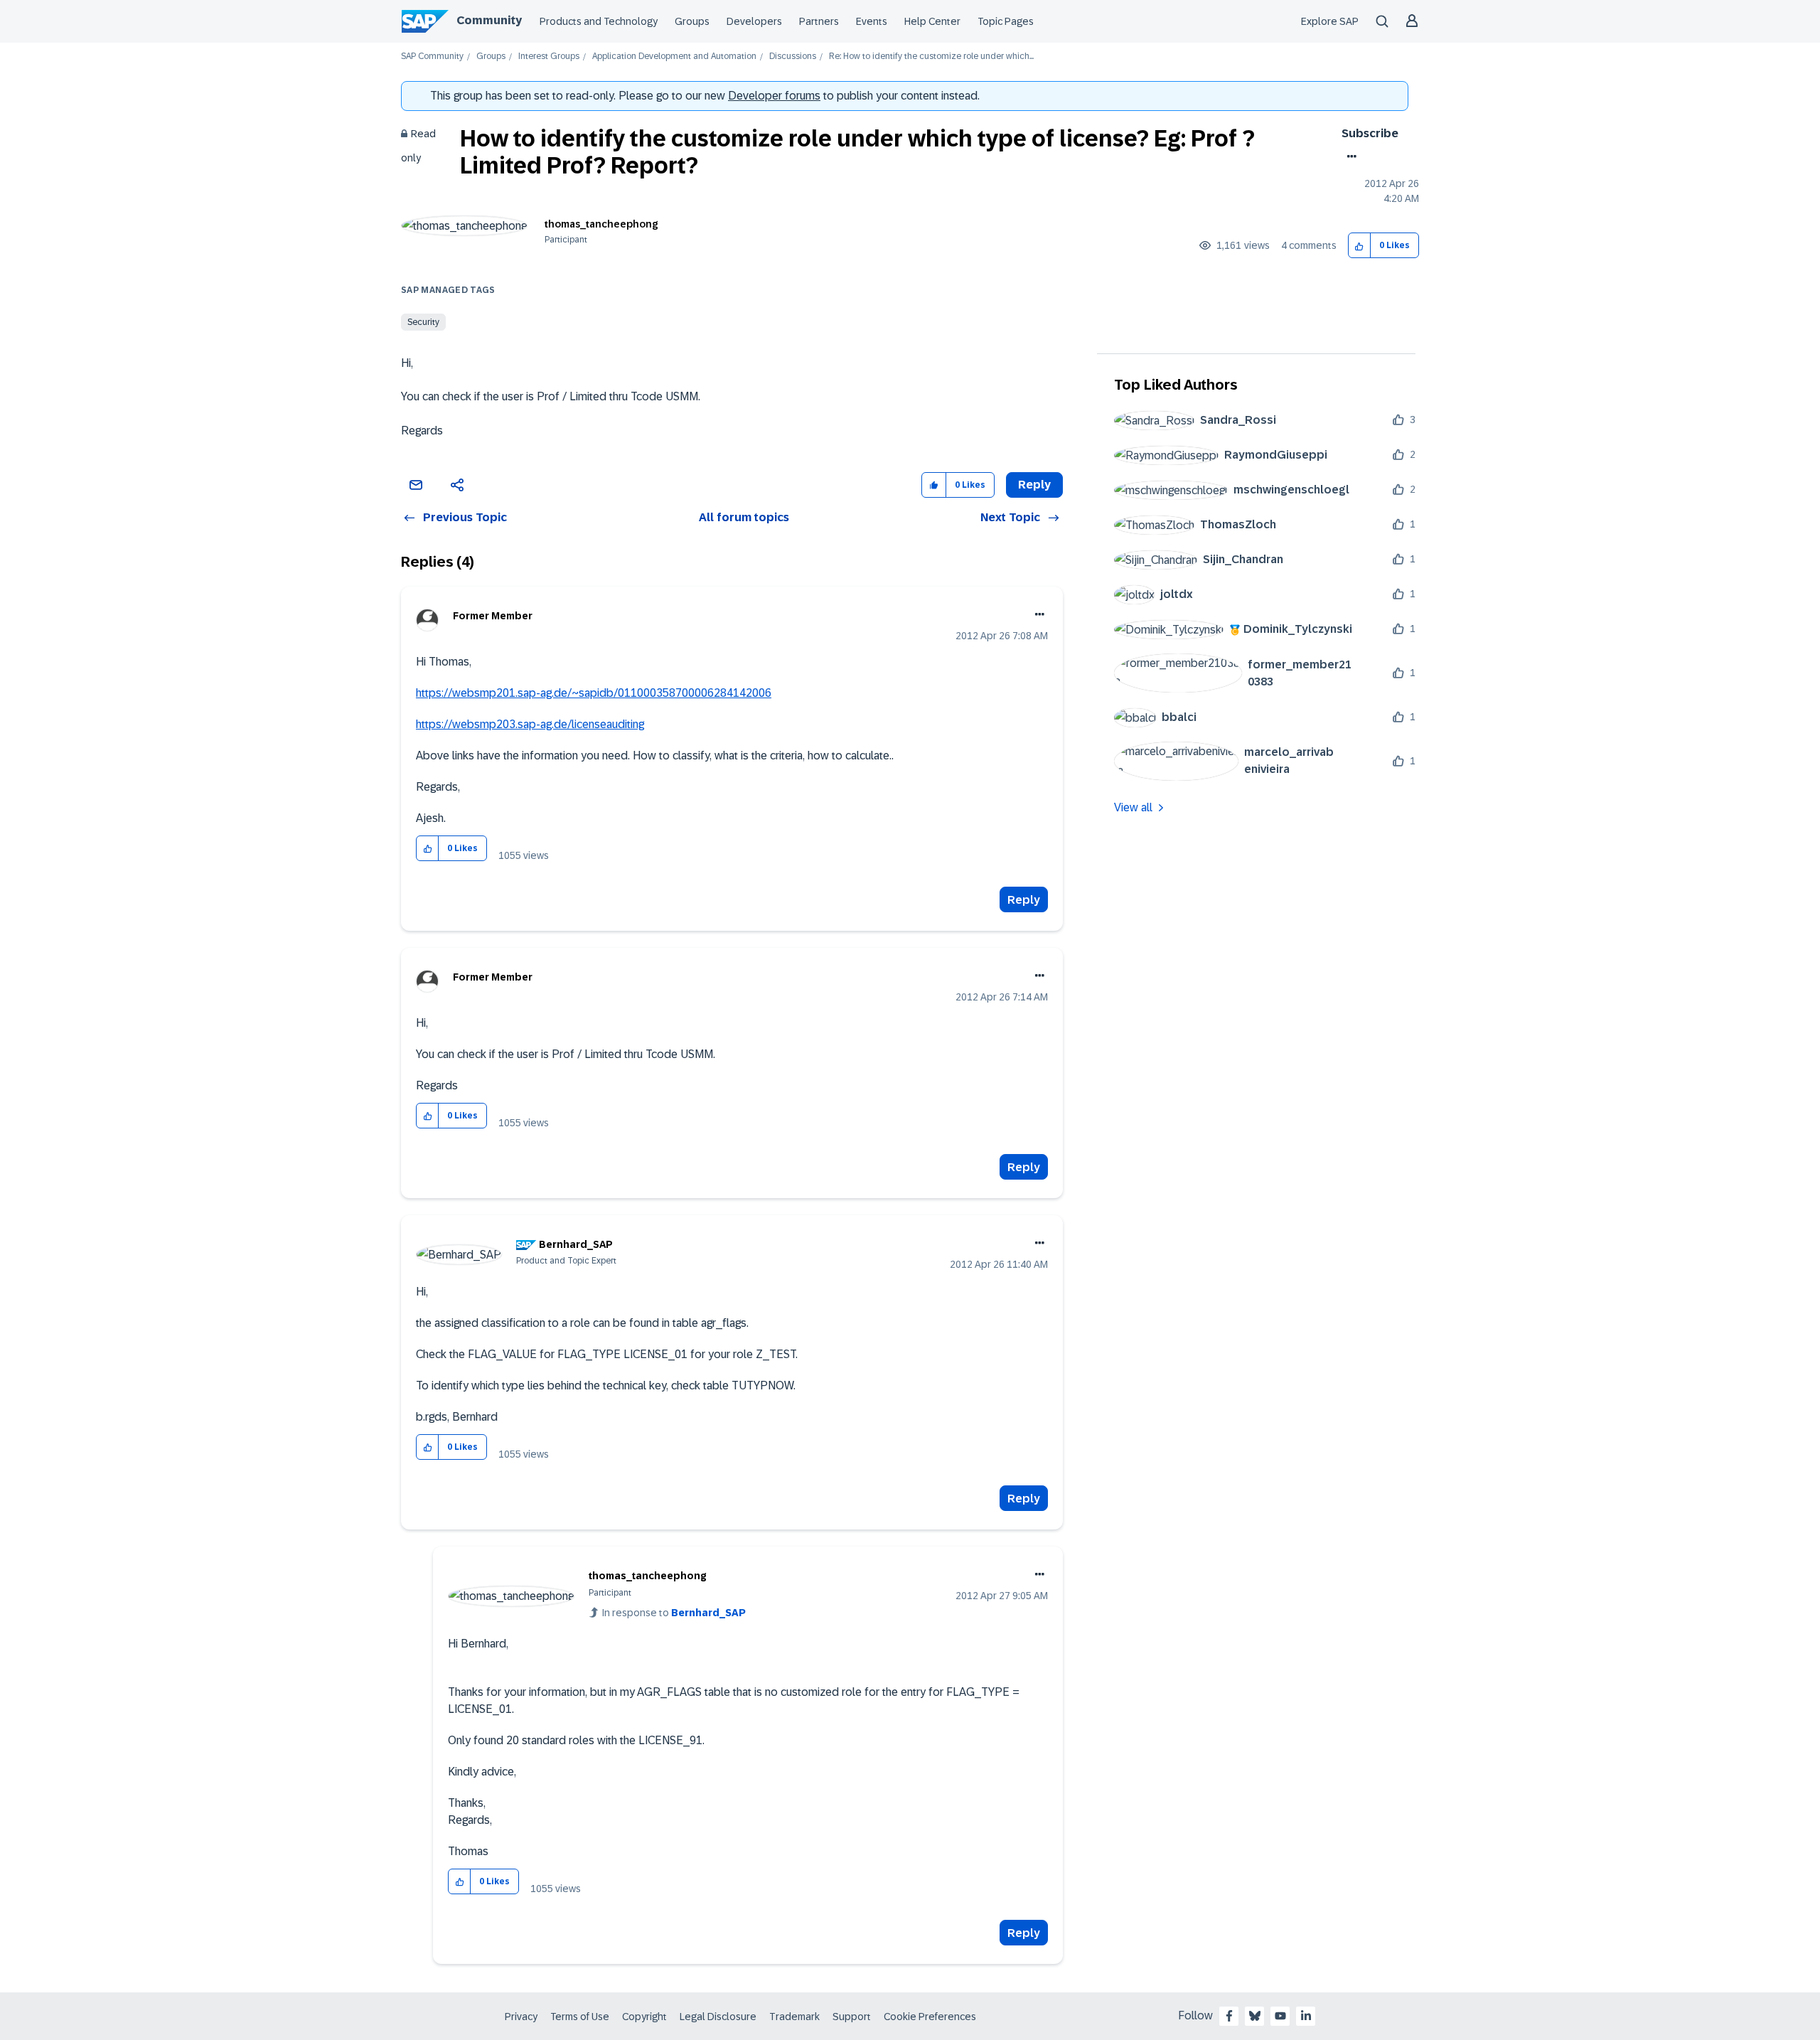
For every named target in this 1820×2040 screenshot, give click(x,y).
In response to (674, 1613)
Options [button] (1349, 156)
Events (872, 21)
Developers (754, 21)
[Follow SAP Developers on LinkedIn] (1306, 2016)
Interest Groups (549, 57)
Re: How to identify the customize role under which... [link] (931, 57)
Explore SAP (1330, 21)
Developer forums (774, 96)
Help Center (932, 21)
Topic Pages (1006, 21)
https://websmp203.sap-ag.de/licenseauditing (530, 724)
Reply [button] (1034, 485)
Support (852, 2017)
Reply (1024, 900)
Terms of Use (580, 2017)
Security (423, 322)
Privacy (521, 2017)
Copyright (644, 2017)
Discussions (793, 57)
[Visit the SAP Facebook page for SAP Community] (1229, 2016)
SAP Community (432, 57)
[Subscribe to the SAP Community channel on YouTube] (1280, 2016)
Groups (692, 21)
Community (489, 20)
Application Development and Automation (674, 57)
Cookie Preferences (930, 2017)
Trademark (794, 2017)
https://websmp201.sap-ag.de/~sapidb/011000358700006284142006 (594, 693)
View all (1133, 807)
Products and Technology (599, 21)
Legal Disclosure (718, 2017)
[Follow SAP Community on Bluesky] (1255, 2016)
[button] (1360, 246)
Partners (819, 21)
